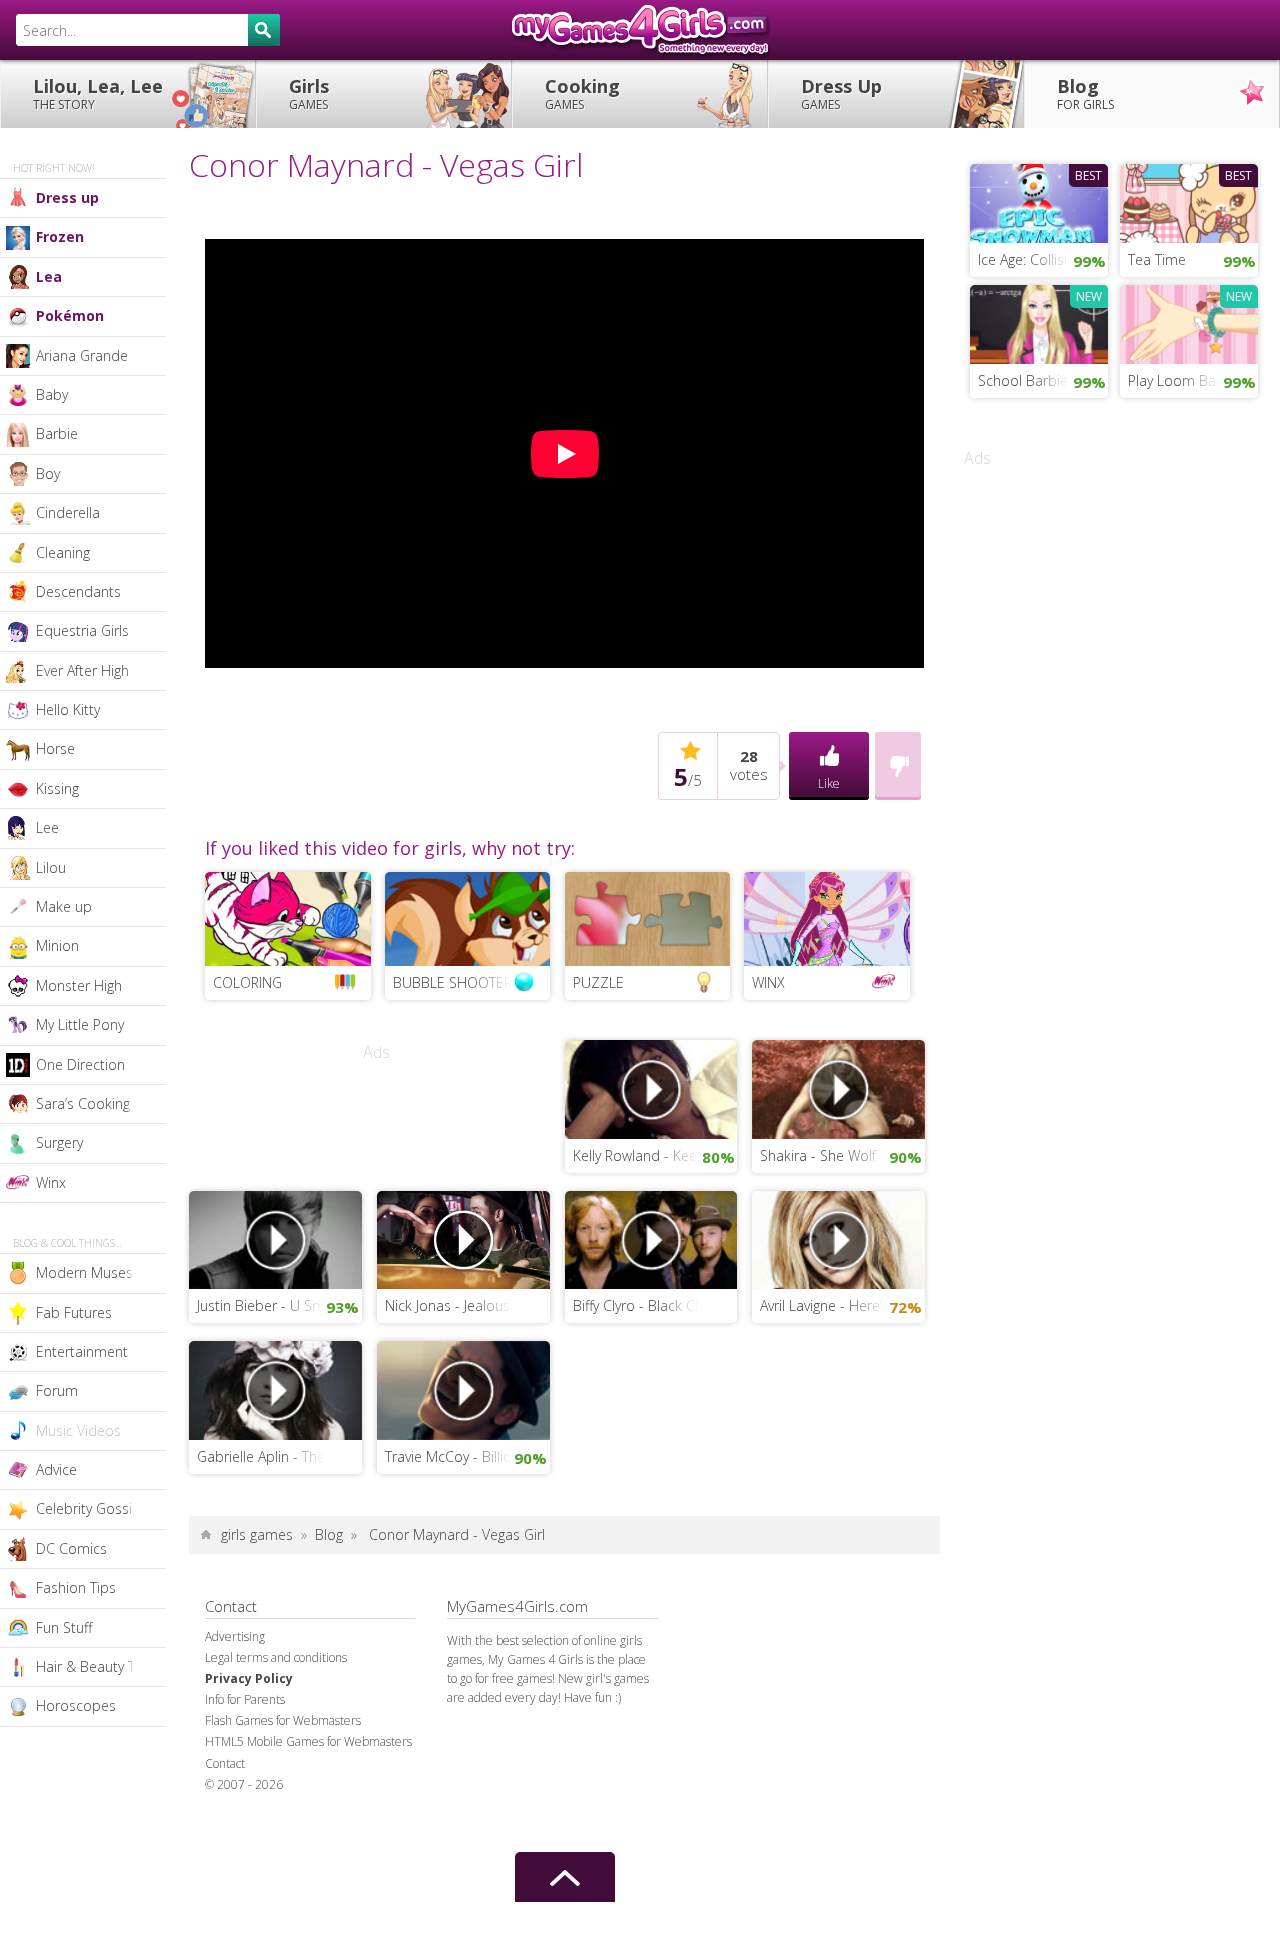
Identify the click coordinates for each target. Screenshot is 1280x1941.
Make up (64, 906)
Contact (225, 1763)
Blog (1085, 93)
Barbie (57, 433)
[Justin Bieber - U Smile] (275, 1238)
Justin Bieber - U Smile (268, 1305)
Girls (309, 93)
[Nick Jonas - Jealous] (463, 1238)
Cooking (582, 93)
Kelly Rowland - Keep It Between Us (655, 1155)
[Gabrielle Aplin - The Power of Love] (275, 1389)
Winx (51, 1182)
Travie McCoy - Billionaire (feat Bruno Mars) (467, 1456)
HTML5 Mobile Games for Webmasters (308, 1741)
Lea (49, 276)
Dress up (67, 197)
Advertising (235, 1636)
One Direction (80, 1064)
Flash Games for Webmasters (283, 1720)
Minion (57, 945)
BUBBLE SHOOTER (452, 982)
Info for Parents (245, 1699)
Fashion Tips (76, 1587)
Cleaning (63, 552)
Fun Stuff (64, 1627)
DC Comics (71, 1548)
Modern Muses (84, 1272)
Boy (48, 473)
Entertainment (82, 1351)
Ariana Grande (82, 355)
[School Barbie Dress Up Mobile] (1039, 322)
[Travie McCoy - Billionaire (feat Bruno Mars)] (463, 1389)
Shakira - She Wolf (818, 1155)
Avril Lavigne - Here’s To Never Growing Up (842, 1305)
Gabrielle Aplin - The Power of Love (279, 1456)
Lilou (51, 867)
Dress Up (841, 93)
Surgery (59, 1142)
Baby (52, 394)
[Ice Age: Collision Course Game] (1039, 201)
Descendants (78, 591)
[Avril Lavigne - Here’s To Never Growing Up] (838, 1238)
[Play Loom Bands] (1189, 322)
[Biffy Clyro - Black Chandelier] (651, 1238)
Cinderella (68, 512)
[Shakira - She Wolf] (838, 1088)
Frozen (60, 236)
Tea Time (1157, 259)
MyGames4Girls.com (640, 30)
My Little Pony (80, 1024)
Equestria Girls (82, 630)
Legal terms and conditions (276, 1657)
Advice (56, 1469)
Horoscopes (76, 1705)
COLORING (247, 982)
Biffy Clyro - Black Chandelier (655, 1305)
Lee (47, 827)
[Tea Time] (1189, 201)
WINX (768, 982)
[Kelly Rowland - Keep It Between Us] (651, 1088)
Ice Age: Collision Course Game (1043, 259)
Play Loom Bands (1184, 380)
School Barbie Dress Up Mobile (1043, 380)
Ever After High (82, 670)
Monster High (79, 985)
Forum (57, 1390)
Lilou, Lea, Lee (98, 93)
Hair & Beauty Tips (95, 1666)
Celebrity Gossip (88, 1508)
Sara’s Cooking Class (101, 1103)
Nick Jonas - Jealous (447, 1305)
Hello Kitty (68, 709)
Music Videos (78, 1430)
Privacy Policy (249, 1678)
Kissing (57, 788)
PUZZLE (598, 982)
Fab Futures (74, 1312)
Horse (55, 748)
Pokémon (70, 315)
